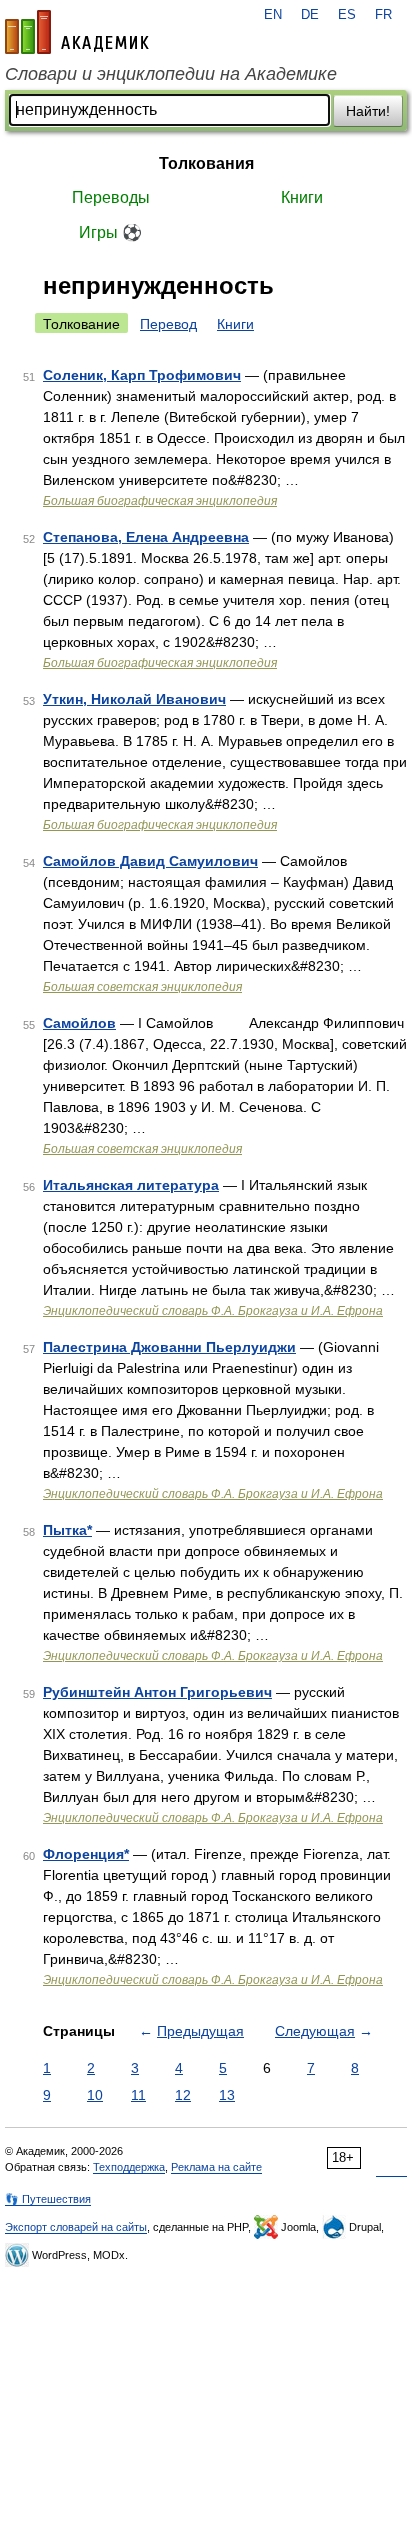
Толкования (206, 163)
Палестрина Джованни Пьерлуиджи (169, 1347)
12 (183, 2095)
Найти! (368, 111)
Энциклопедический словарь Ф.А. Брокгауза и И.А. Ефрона (213, 1311)
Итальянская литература (131, 1185)
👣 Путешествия (48, 2199)
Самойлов (79, 1023)
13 (227, 2095)
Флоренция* (86, 1854)
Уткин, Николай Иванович (134, 699)
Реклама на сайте (216, 2167)
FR (383, 15)
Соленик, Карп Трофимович (142, 375)
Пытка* (67, 1530)
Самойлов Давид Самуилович (150, 861)
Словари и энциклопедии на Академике (171, 74)
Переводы (111, 197)
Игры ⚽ (110, 232)
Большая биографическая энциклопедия (160, 501)
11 (138, 2095)
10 (95, 2095)
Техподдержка (129, 2167)
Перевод (168, 324)
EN (273, 15)
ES (347, 15)
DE (310, 15)
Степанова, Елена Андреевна (146, 537)
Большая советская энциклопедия (142, 987)
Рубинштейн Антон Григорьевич (157, 1692)
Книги (302, 197)
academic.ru (77, 32)
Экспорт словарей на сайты (76, 2227)
